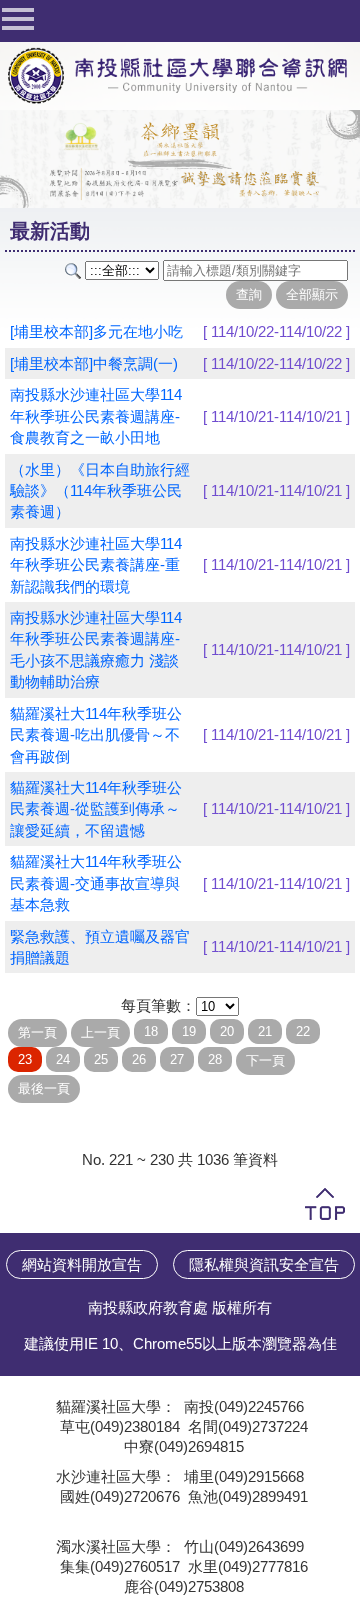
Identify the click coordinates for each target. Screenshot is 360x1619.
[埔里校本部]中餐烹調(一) (94, 363)
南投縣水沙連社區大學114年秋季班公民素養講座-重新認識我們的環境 (96, 565)
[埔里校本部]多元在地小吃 (96, 331)
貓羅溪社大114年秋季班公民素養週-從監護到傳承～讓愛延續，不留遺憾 (96, 809)
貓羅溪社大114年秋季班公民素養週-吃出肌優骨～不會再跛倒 (96, 735)
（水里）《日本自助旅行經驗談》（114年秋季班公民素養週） (100, 491)
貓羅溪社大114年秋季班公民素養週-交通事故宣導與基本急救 (96, 883)
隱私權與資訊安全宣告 (264, 1264)
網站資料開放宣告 (82, 1264)
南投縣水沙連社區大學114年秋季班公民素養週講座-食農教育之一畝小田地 (96, 416)
